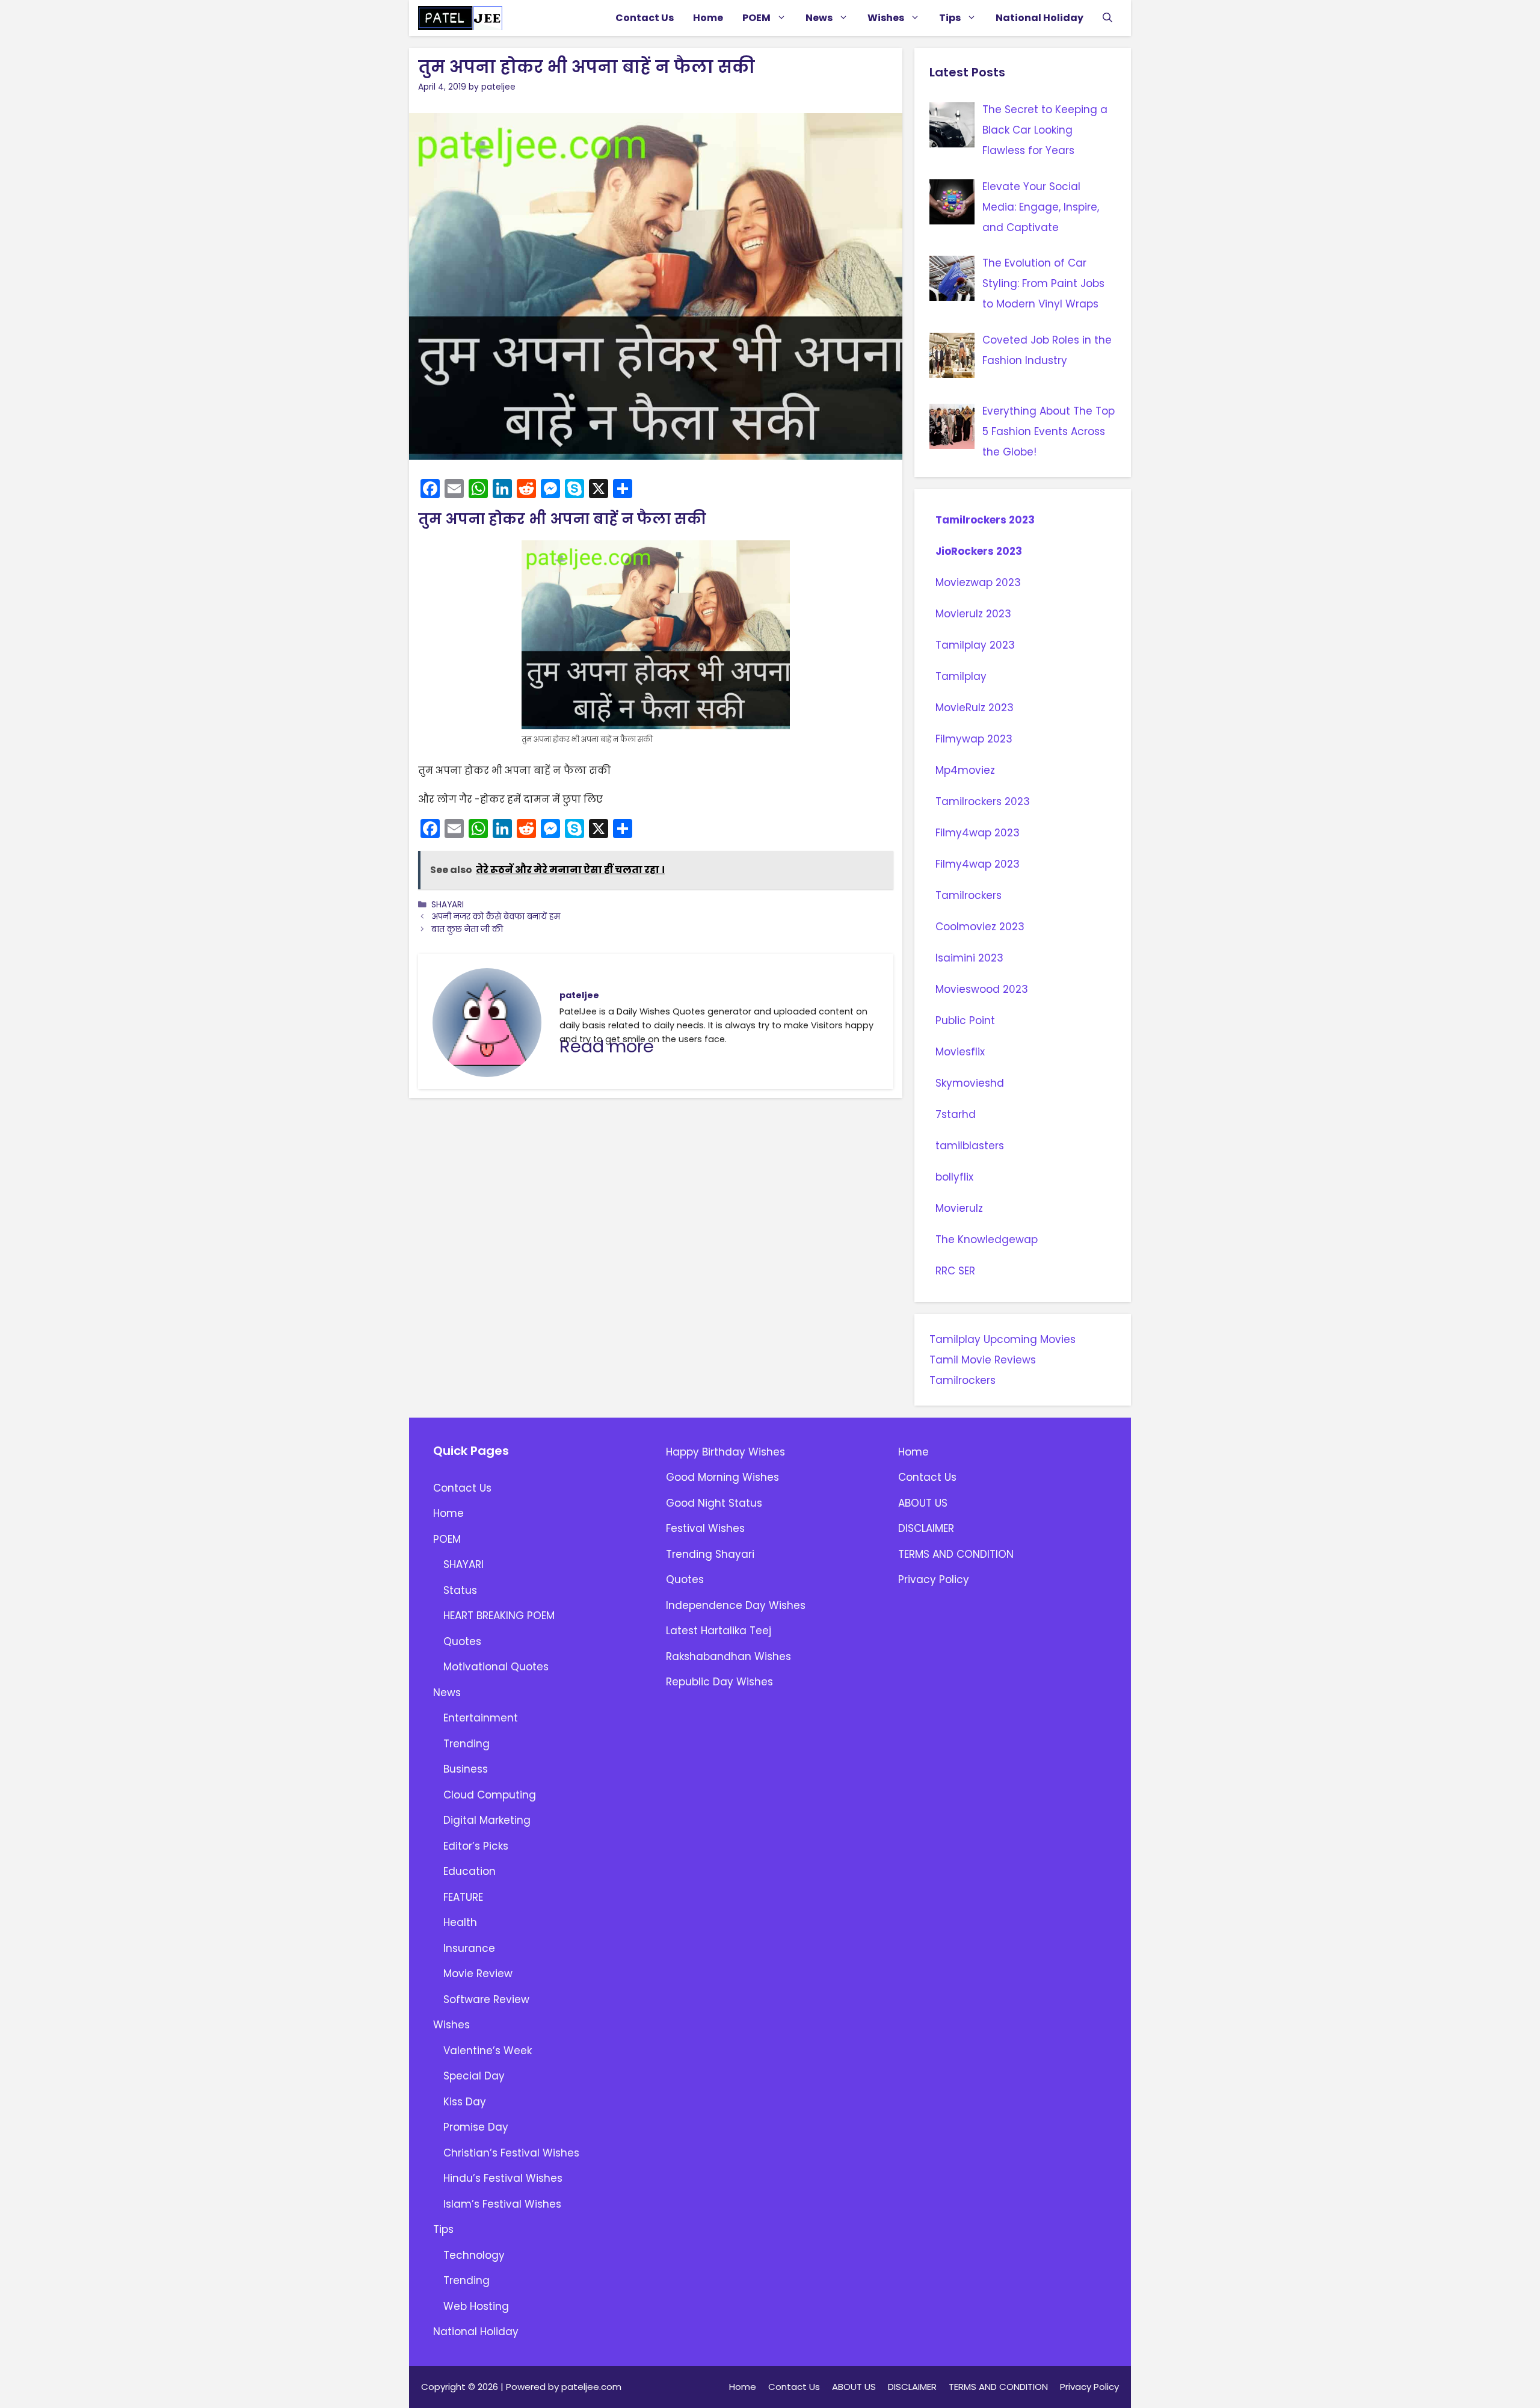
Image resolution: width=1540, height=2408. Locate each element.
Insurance (469, 1948)
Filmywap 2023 (974, 739)
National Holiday (1039, 18)
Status (460, 1590)
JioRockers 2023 (979, 551)
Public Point (965, 1020)
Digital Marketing (487, 1820)
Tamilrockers (969, 895)
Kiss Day (465, 2102)
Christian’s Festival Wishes (511, 2153)
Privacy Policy (934, 1579)
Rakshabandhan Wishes (728, 1656)
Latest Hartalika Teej (719, 1631)
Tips (950, 18)
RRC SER (955, 1271)
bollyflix (954, 1177)
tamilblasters (970, 1146)
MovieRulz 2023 (975, 708)
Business (466, 1769)
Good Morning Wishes (722, 1477)
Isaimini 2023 (969, 958)
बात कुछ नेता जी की (467, 929)
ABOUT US (923, 1503)
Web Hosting (476, 2306)
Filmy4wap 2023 (978, 833)
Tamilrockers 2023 (985, 520)
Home (708, 18)
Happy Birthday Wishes (725, 1452)
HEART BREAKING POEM (499, 1616)
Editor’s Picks (476, 1846)
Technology (474, 2255)
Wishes (886, 18)
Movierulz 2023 (973, 614)
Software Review (486, 1999)
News (819, 18)
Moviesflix (960, 1052)
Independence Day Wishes (736, 1605)
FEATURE (463, 1897)
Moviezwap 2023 (978, 582)
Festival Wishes (705, 1528)
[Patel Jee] (460, 18)
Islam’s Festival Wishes (502, 2204)
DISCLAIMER (926, 1528)
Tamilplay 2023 (975, 645)
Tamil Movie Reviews (983, 1360)
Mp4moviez (965, 770)
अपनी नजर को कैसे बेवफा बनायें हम (496, 917)
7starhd (956, 1114)
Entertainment (481, 1718)
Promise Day (476, 2127)
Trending (467, 1744)
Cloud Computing (490, 1795)
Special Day (474, 2076)
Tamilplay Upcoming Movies (1003, 1339)
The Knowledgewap (987, 1240)
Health (460, 1922)
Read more (607, 1046)
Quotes (462, 1641)
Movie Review (478, 1974)
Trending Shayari (710, 1554)
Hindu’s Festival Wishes (503, 2178)
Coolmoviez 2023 (980, 927)
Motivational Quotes (496, 1667)
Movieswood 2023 (982, 989)
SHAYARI (448, 905)
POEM (756, 18)
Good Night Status (714, 1503)
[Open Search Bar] (1107, 18)
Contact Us (645, 18)
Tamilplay (961, 676)
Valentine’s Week (488, 2051)
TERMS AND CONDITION (956, 1554)
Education (470, 1871)
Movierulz (961, 1208)
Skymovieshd (971, 1083)
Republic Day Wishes (719, 1682)
